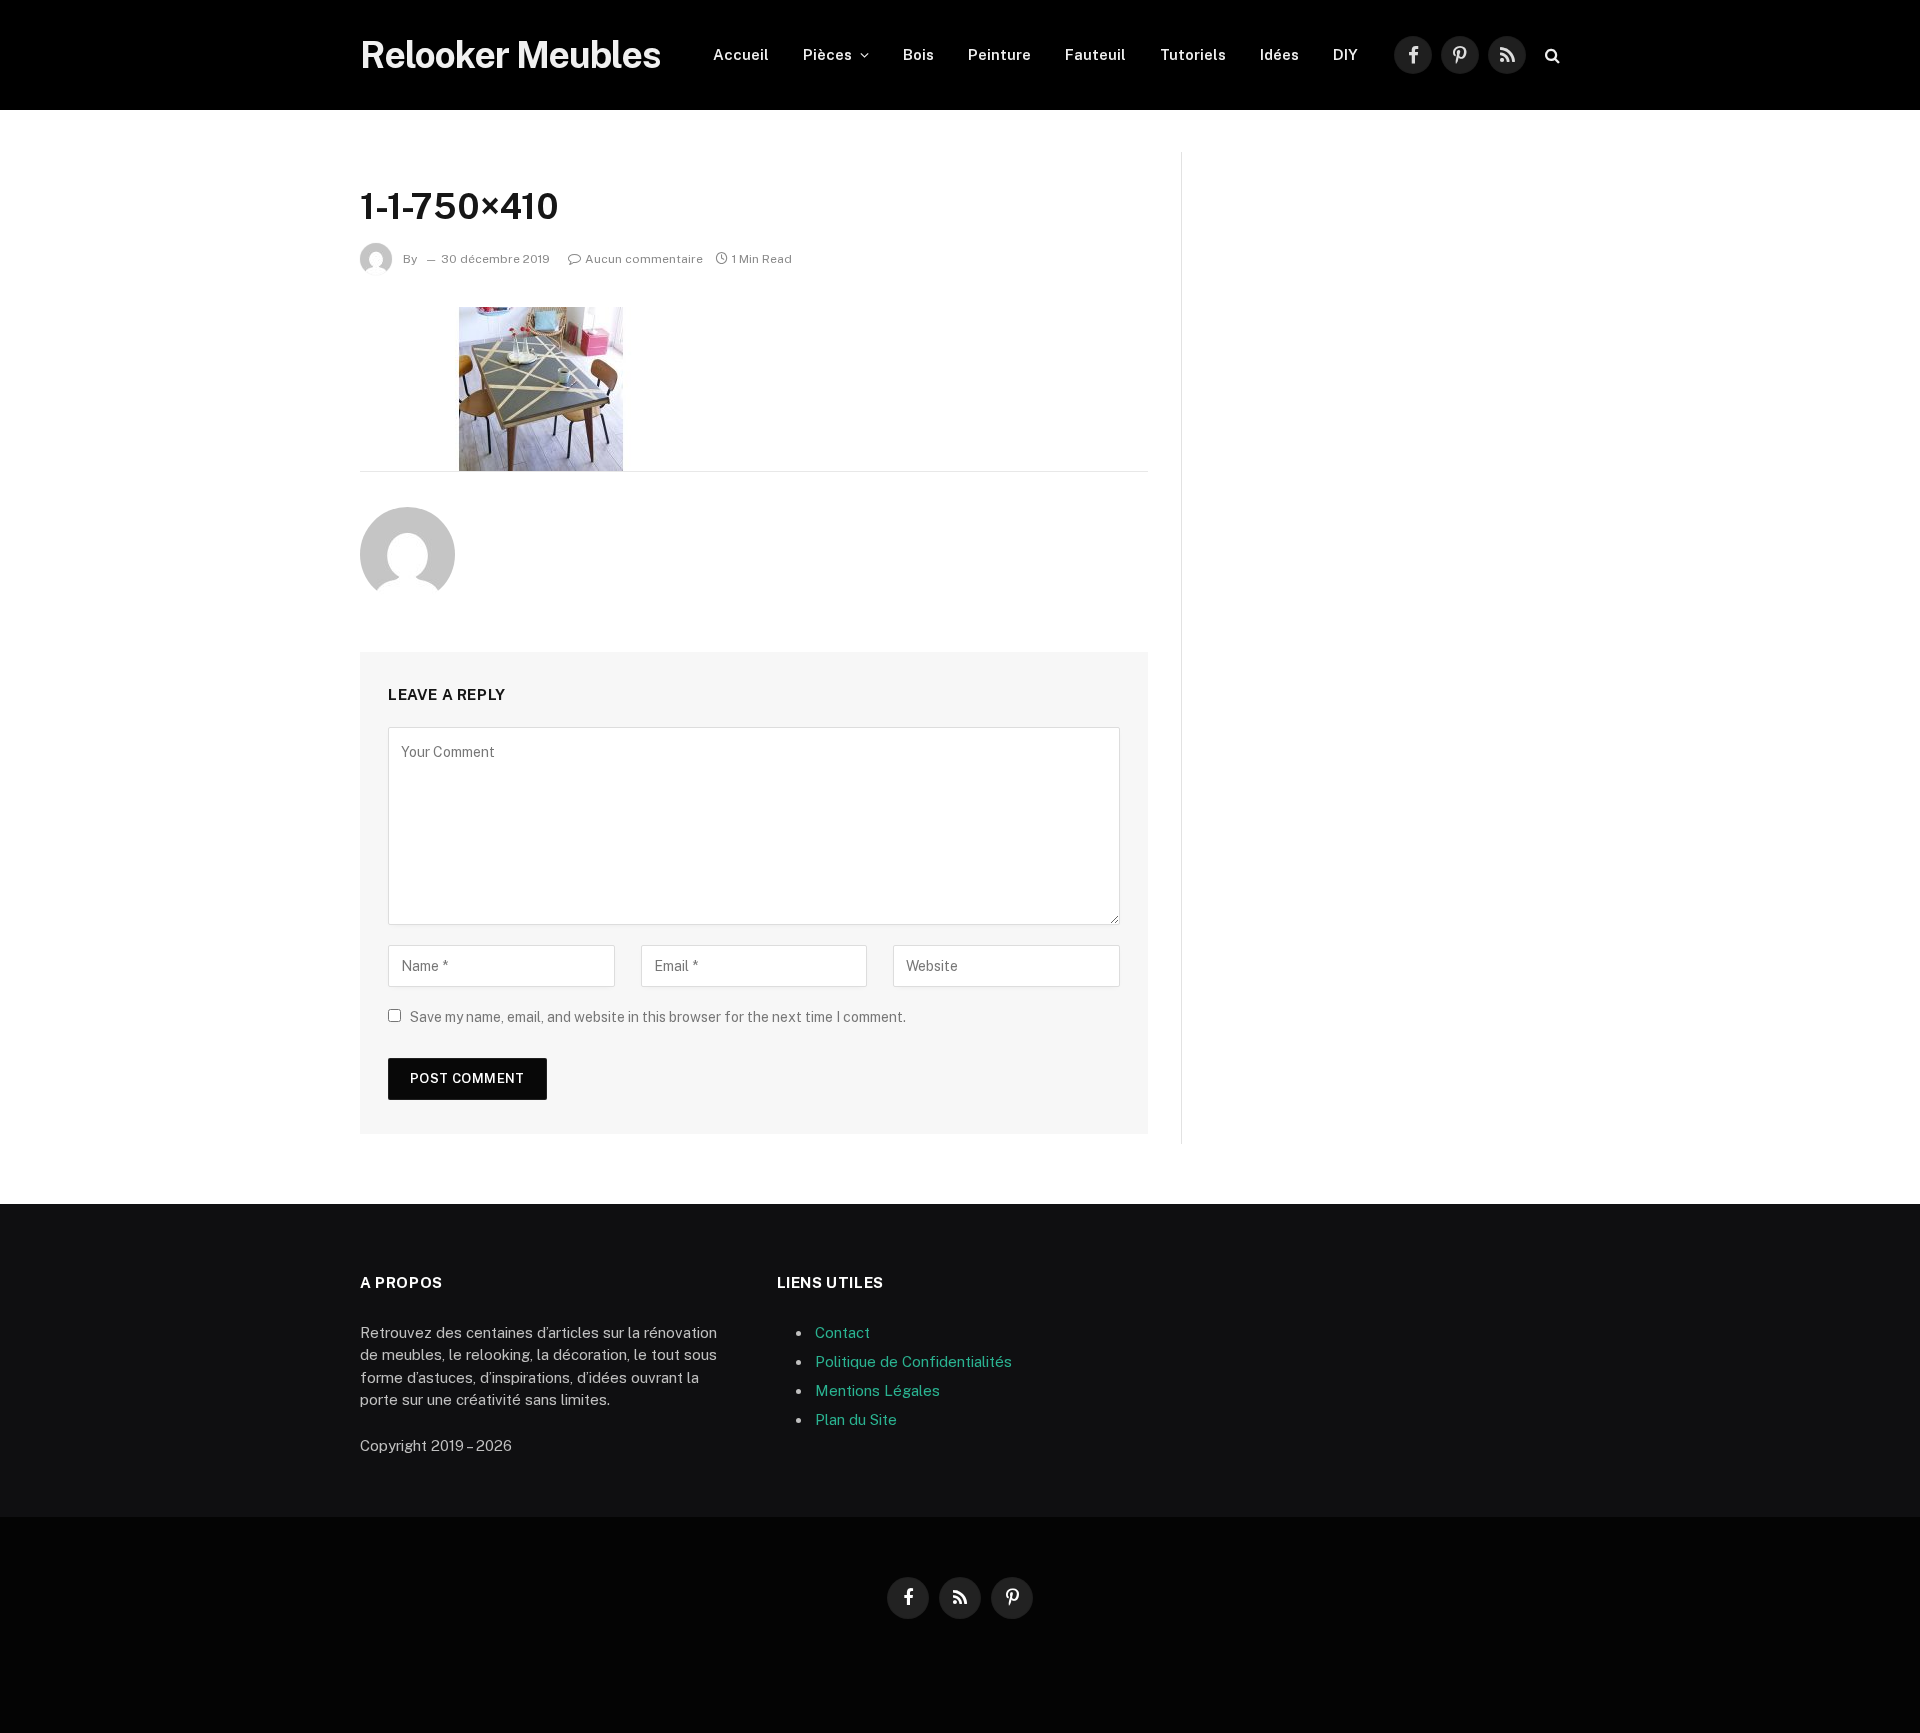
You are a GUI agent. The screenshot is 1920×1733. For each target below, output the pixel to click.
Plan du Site (856, 1419)
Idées (1279, 54)
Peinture (999, 54)
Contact (842, 1332)
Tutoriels (1193, 54)
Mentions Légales (877, 1390)
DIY (1345, 54)
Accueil (741, 54)
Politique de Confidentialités (913, 1361)
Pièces (827, 54)
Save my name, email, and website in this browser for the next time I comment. (658, 1017)
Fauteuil (1095, 54)
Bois (918, 54)
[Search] (1550, 55)
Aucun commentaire (644, 259)
